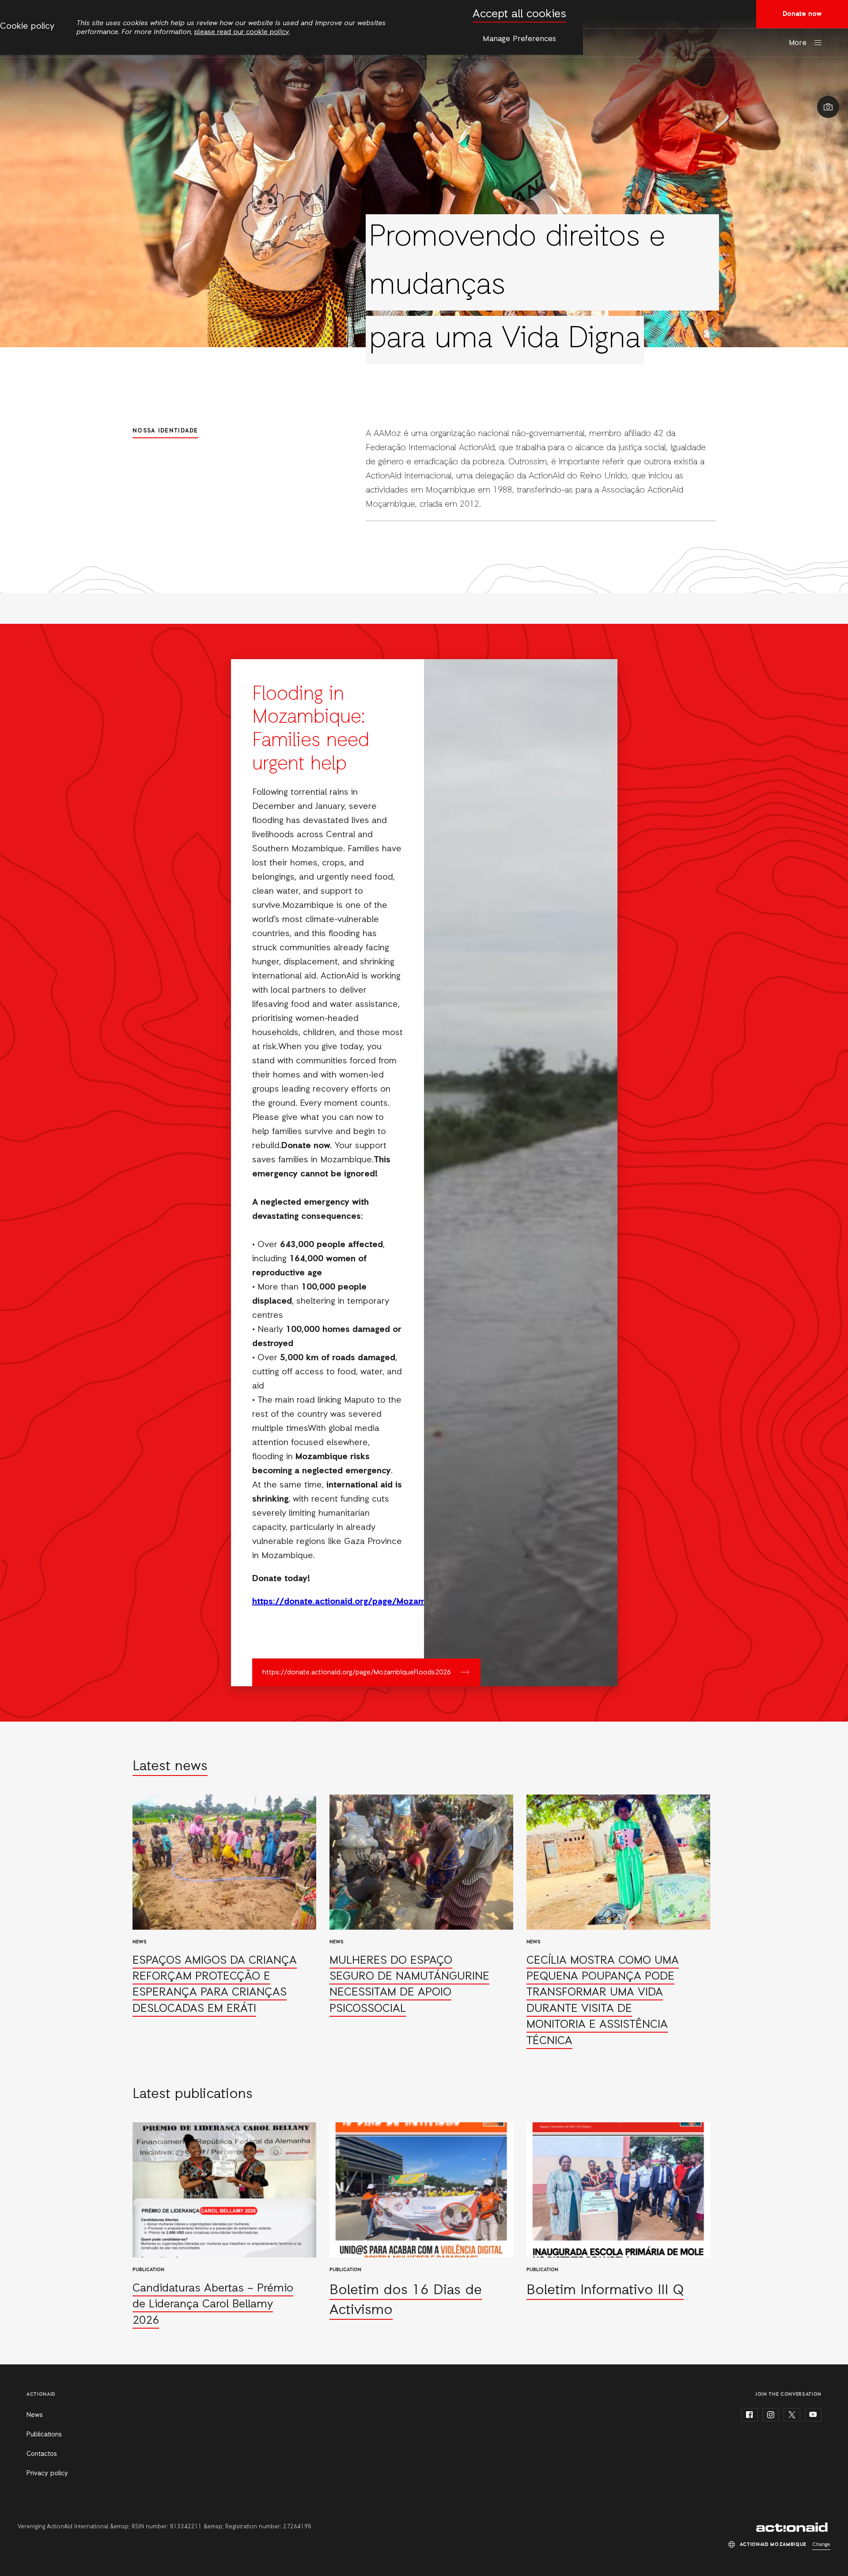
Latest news (170, 1767)
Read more (224, 1922)
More (798, 43)
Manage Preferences (519, 39)
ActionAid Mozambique (793, 2527)
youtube (813, 2415)
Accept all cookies (519, 14)
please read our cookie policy (242, 32)
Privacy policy (47, 2474)
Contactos (42, 2454)
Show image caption (828, 107)
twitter (792, 2415)
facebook (750, 2415)
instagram (771, 2415)
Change (821, 2545)
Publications (44, 2435)
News (35, 2415)
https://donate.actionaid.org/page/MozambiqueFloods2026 (357, 1673)
